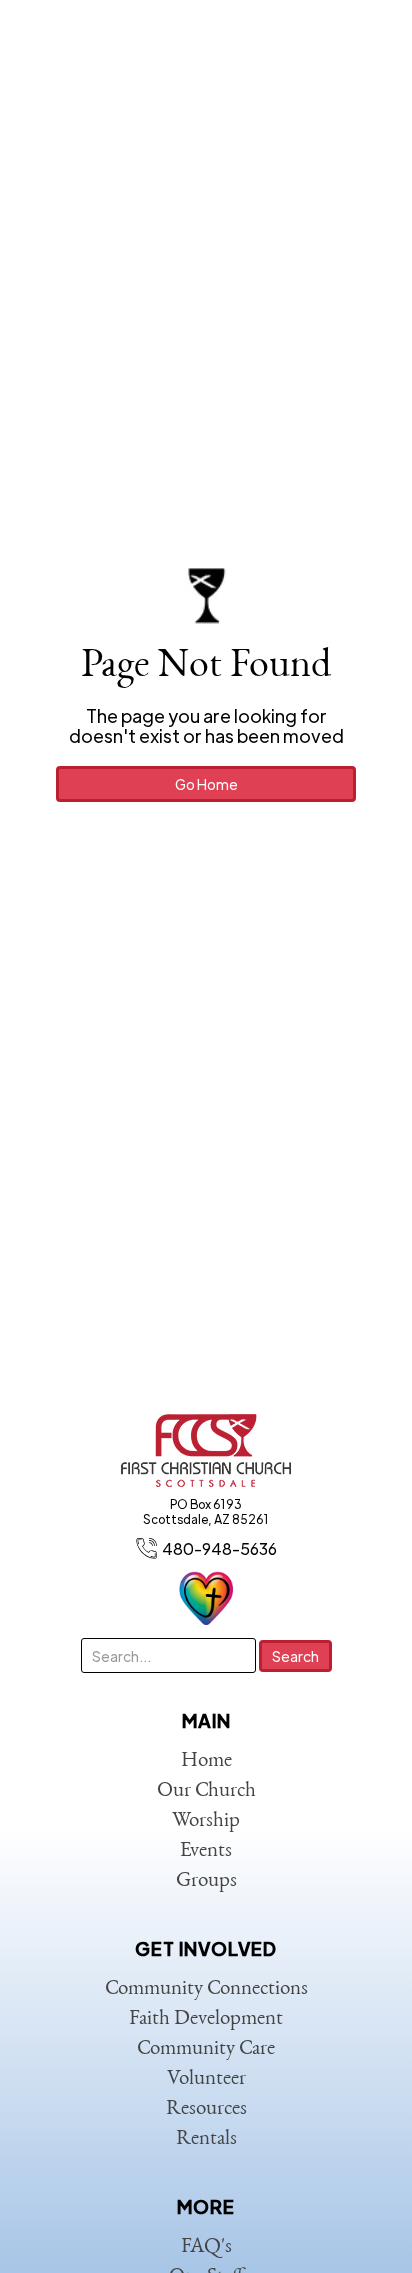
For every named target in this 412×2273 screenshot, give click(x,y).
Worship (206, 1821)
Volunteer (206, 2079)
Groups (206, 1881)
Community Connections (206, 1989)
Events (206, 1851)
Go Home (206, 784)
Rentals (206, 2139)
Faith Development (206, 2019)
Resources (206, 2109)
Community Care (206, 2049)
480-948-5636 (219, 1548)
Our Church (206, 1791)
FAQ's (206, 2247)
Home (206, 1761)
